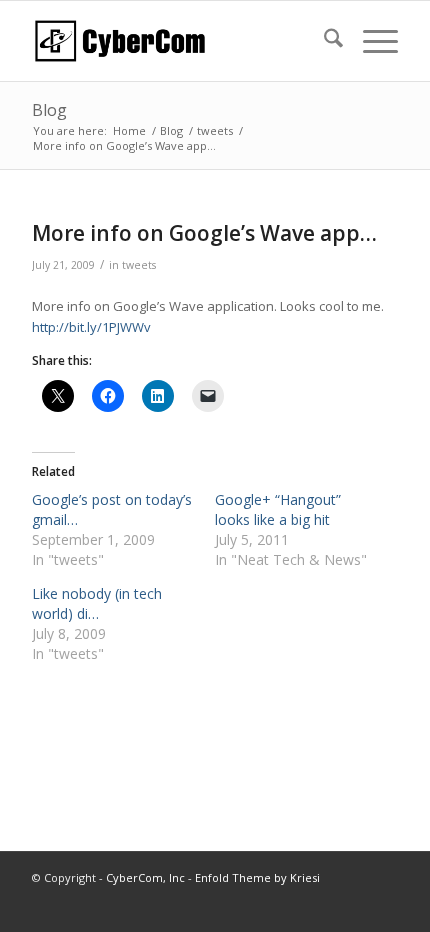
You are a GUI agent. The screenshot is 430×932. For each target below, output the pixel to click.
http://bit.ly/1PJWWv (91, 327)
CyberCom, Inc (145, 877)
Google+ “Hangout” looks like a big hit (278, 509)
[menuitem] (323, 41)
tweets (139, 265)
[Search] (323, 41)
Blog (49, 110)
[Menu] (370, 41)
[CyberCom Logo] (178, 41)
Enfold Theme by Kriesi (257, 877)
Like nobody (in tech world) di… (97, 603)
